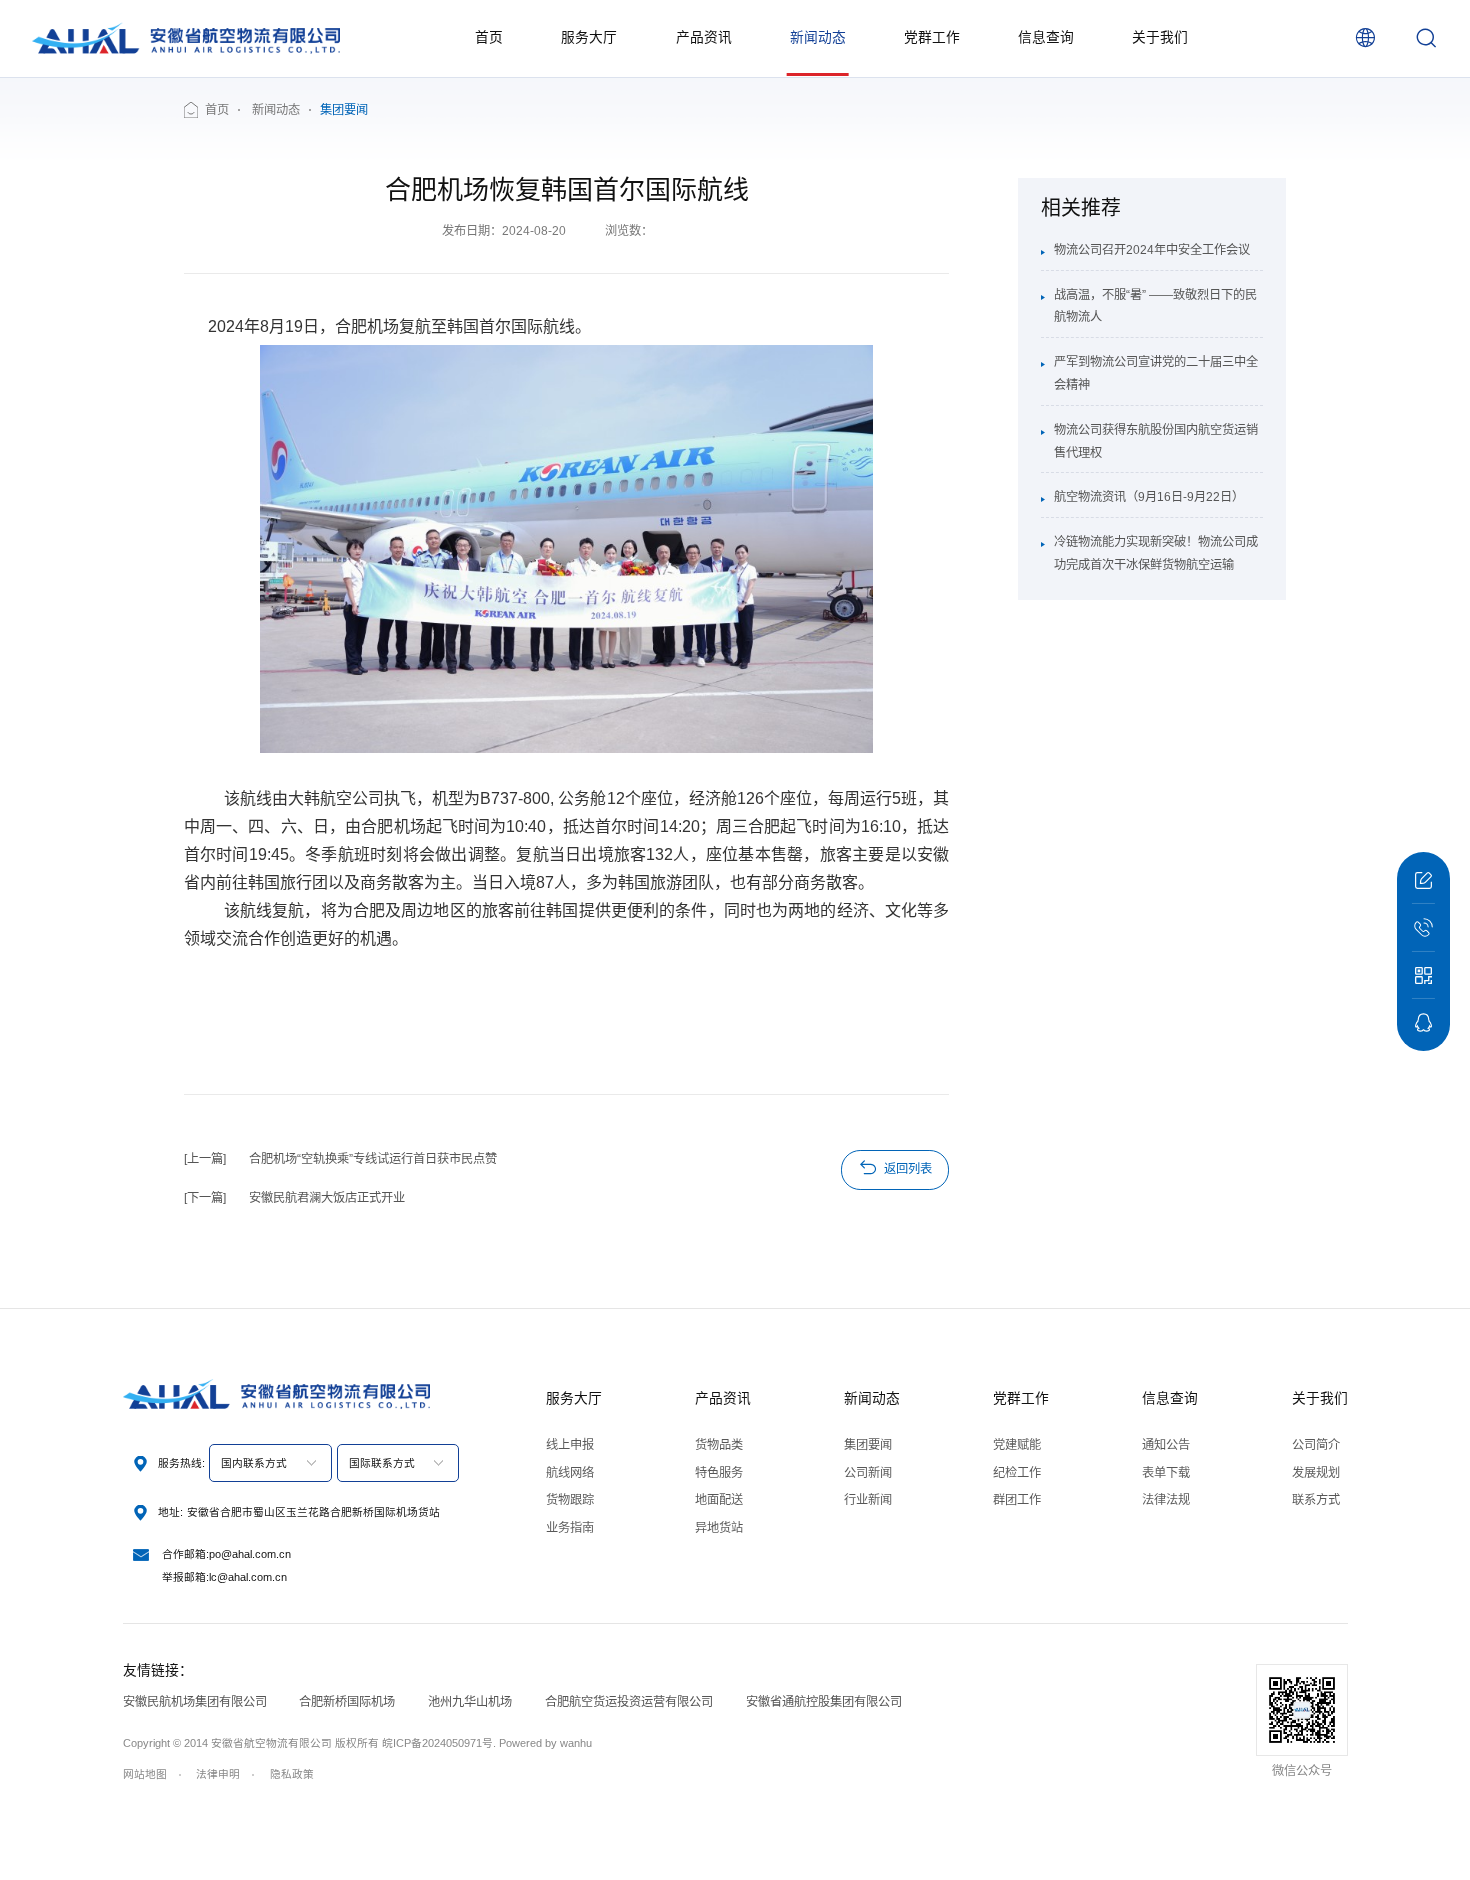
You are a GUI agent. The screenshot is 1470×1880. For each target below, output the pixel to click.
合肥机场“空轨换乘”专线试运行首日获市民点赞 (373, 1159)
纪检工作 (1017, 1473)
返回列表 (908, 1169)
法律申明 (218, 1774)
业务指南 (570, 1528)
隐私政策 (292, 1774)
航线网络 (570, 1473)
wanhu (576, 1743)
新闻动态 (818, 37)
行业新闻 (868, 1500)
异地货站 (719, 1528)
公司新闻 (868, 1473)
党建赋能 (1017, 1445)
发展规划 (1316, 1473)
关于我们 (1160, 37)
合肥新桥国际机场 (347, 1702)
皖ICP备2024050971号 (437, 1743)
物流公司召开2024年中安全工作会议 (1152, 250)
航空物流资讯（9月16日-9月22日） (1149, 497)
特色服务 (719, 1473)
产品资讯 (704, 37)
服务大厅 (589, 37)
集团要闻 (868, 1445)
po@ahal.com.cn (250, 1554)
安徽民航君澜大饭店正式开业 (327, 1198)
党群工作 (932, 37)
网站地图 (145, 1774)
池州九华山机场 (470, 1702)
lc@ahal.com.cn (248, 1577)
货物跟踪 (570, 1500)
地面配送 (719, 1500)
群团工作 (1017, 1500)
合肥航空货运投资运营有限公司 (629, 1702)
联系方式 (1316, 1500)
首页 (489, 37)
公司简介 (1316, 1445)
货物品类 (719, 1445)
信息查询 (1046, 37)
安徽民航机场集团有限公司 (195, 1702)
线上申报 (570, 1445)
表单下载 (1166, 1473)
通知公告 (1166, 1445)
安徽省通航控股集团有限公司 (824, 1702)
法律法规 (1166, 1500)
